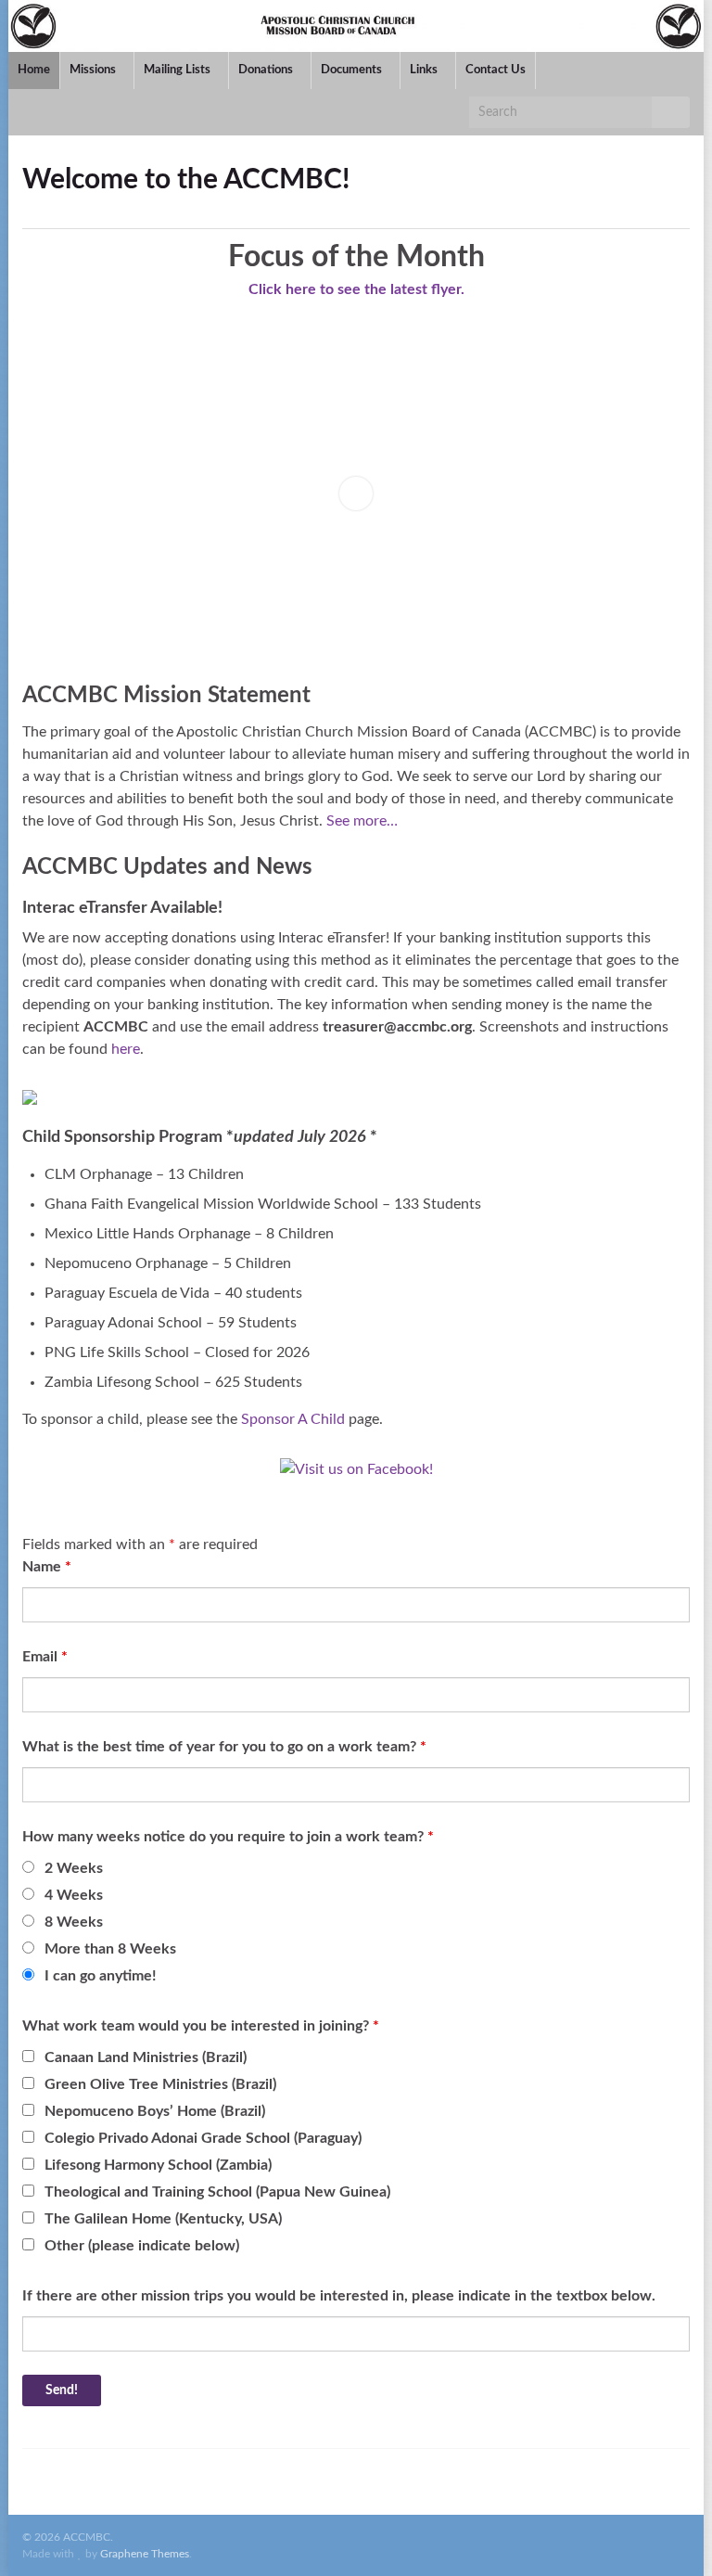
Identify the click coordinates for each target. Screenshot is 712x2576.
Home (34, 70)
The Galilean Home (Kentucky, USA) (163, 2219)
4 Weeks (74, 1895)
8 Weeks (74, 1922)
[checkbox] (28, 2056)
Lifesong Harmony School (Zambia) (158, 2165)
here (126, 1049)
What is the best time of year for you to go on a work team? (224, 1747)
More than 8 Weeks (110, 1949)
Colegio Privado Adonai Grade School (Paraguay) (203, 2138)
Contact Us (496, 70)
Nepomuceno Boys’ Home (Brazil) (155, 2111)
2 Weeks (74, 1868)
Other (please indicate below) (142, 2246)
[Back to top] (670, 2534)
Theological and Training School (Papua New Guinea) (217, 2192)
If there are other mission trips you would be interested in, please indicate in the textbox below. (339, 2296)
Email (45, 1657)
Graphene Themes (145, 2554)
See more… (362, 821)
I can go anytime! (101, 1976)
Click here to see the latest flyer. (356, 289)
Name (47, 1567)
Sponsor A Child (293, 1419)
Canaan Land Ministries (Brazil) (146, 2057)
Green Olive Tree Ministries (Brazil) (160, 2084)
